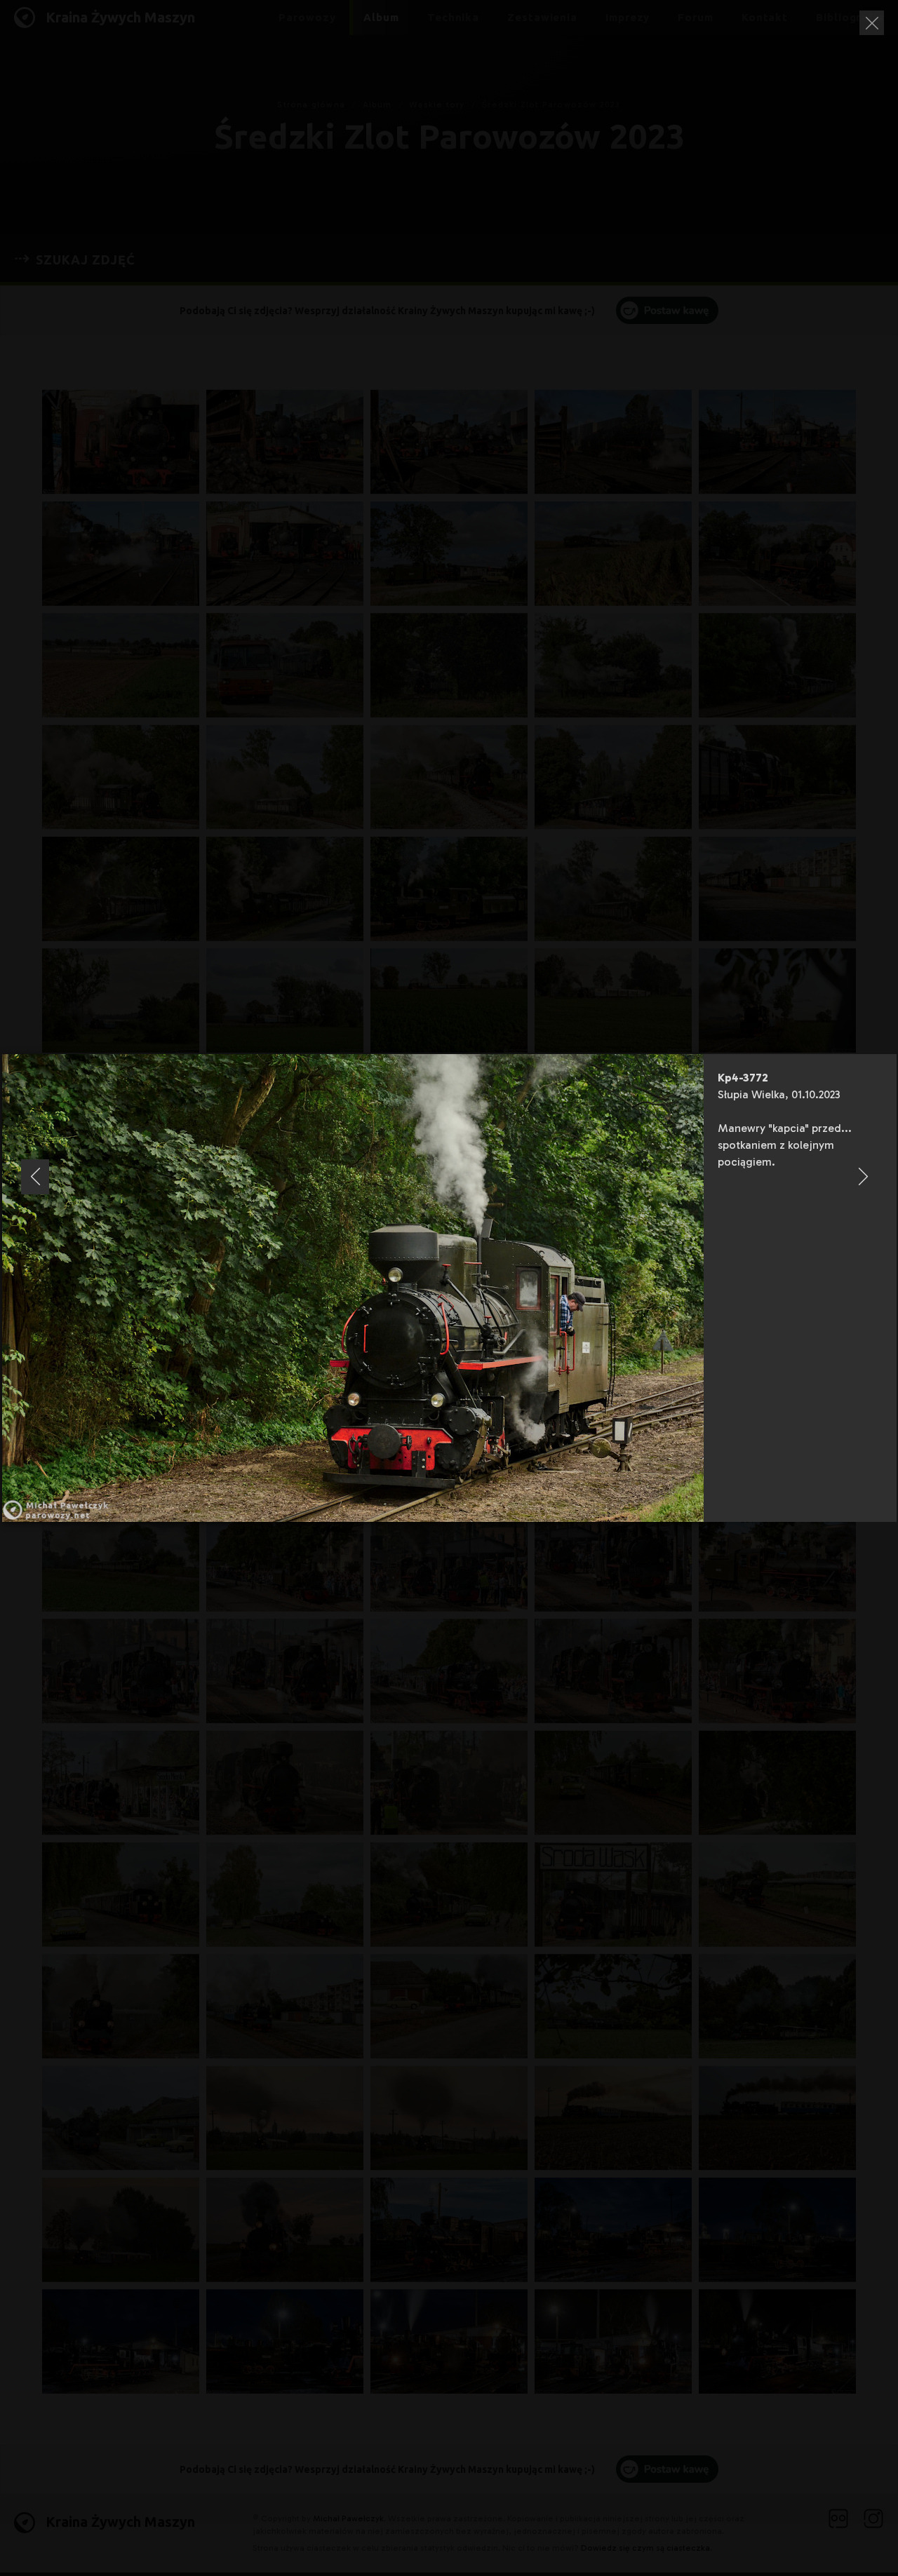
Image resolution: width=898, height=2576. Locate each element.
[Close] (872, 23)
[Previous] (35, 1177)
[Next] (863, 1177)
